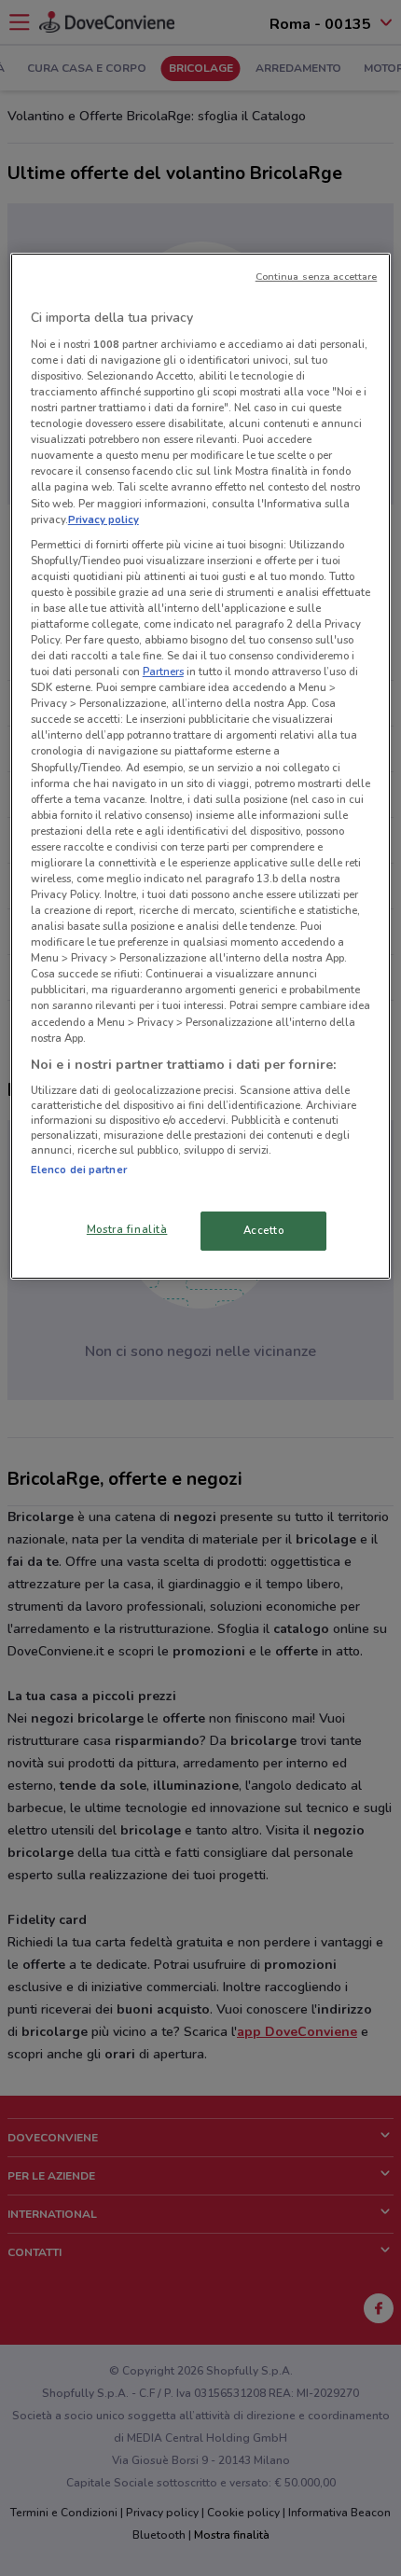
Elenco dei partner (79, 1170)
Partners (163, 672)
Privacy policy (104, 519)
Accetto (264, 1230)
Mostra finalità (127, 1229)
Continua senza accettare (317, 277)
